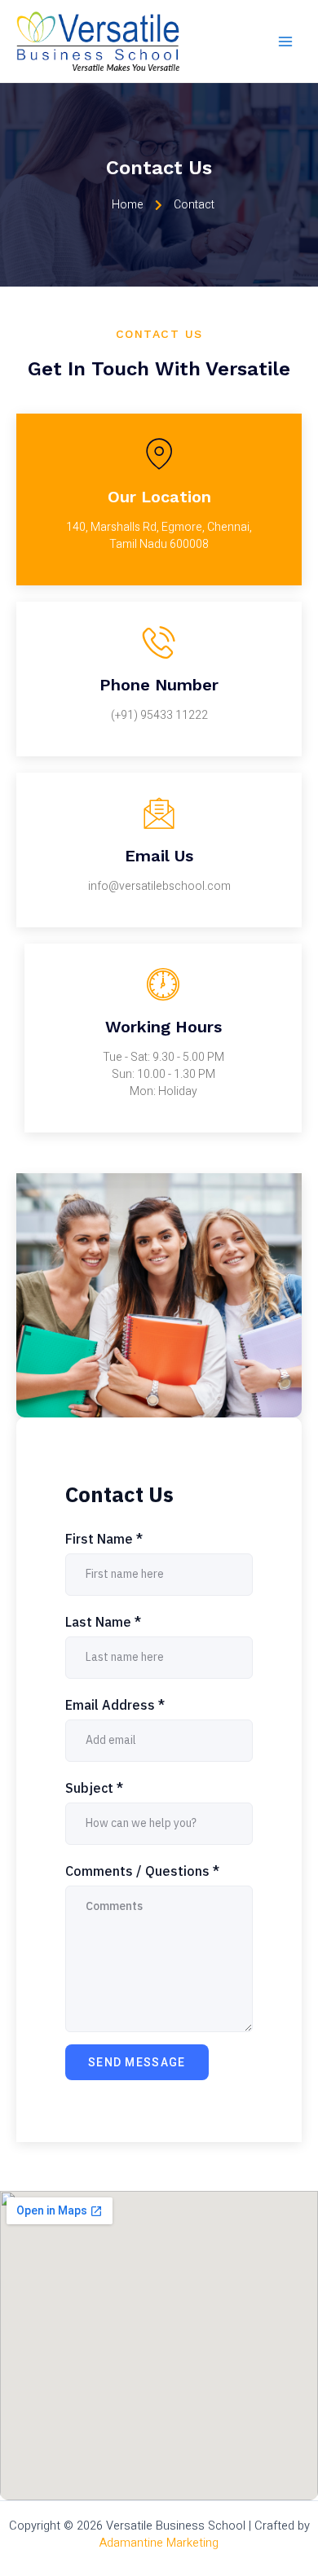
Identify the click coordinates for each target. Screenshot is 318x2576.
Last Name (103, 1622)
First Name (104, 1539)
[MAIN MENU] (285, 41)
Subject (94, 1788)
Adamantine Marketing (159, 2543)
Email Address (115, 1705)
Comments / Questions (142, 1871)
